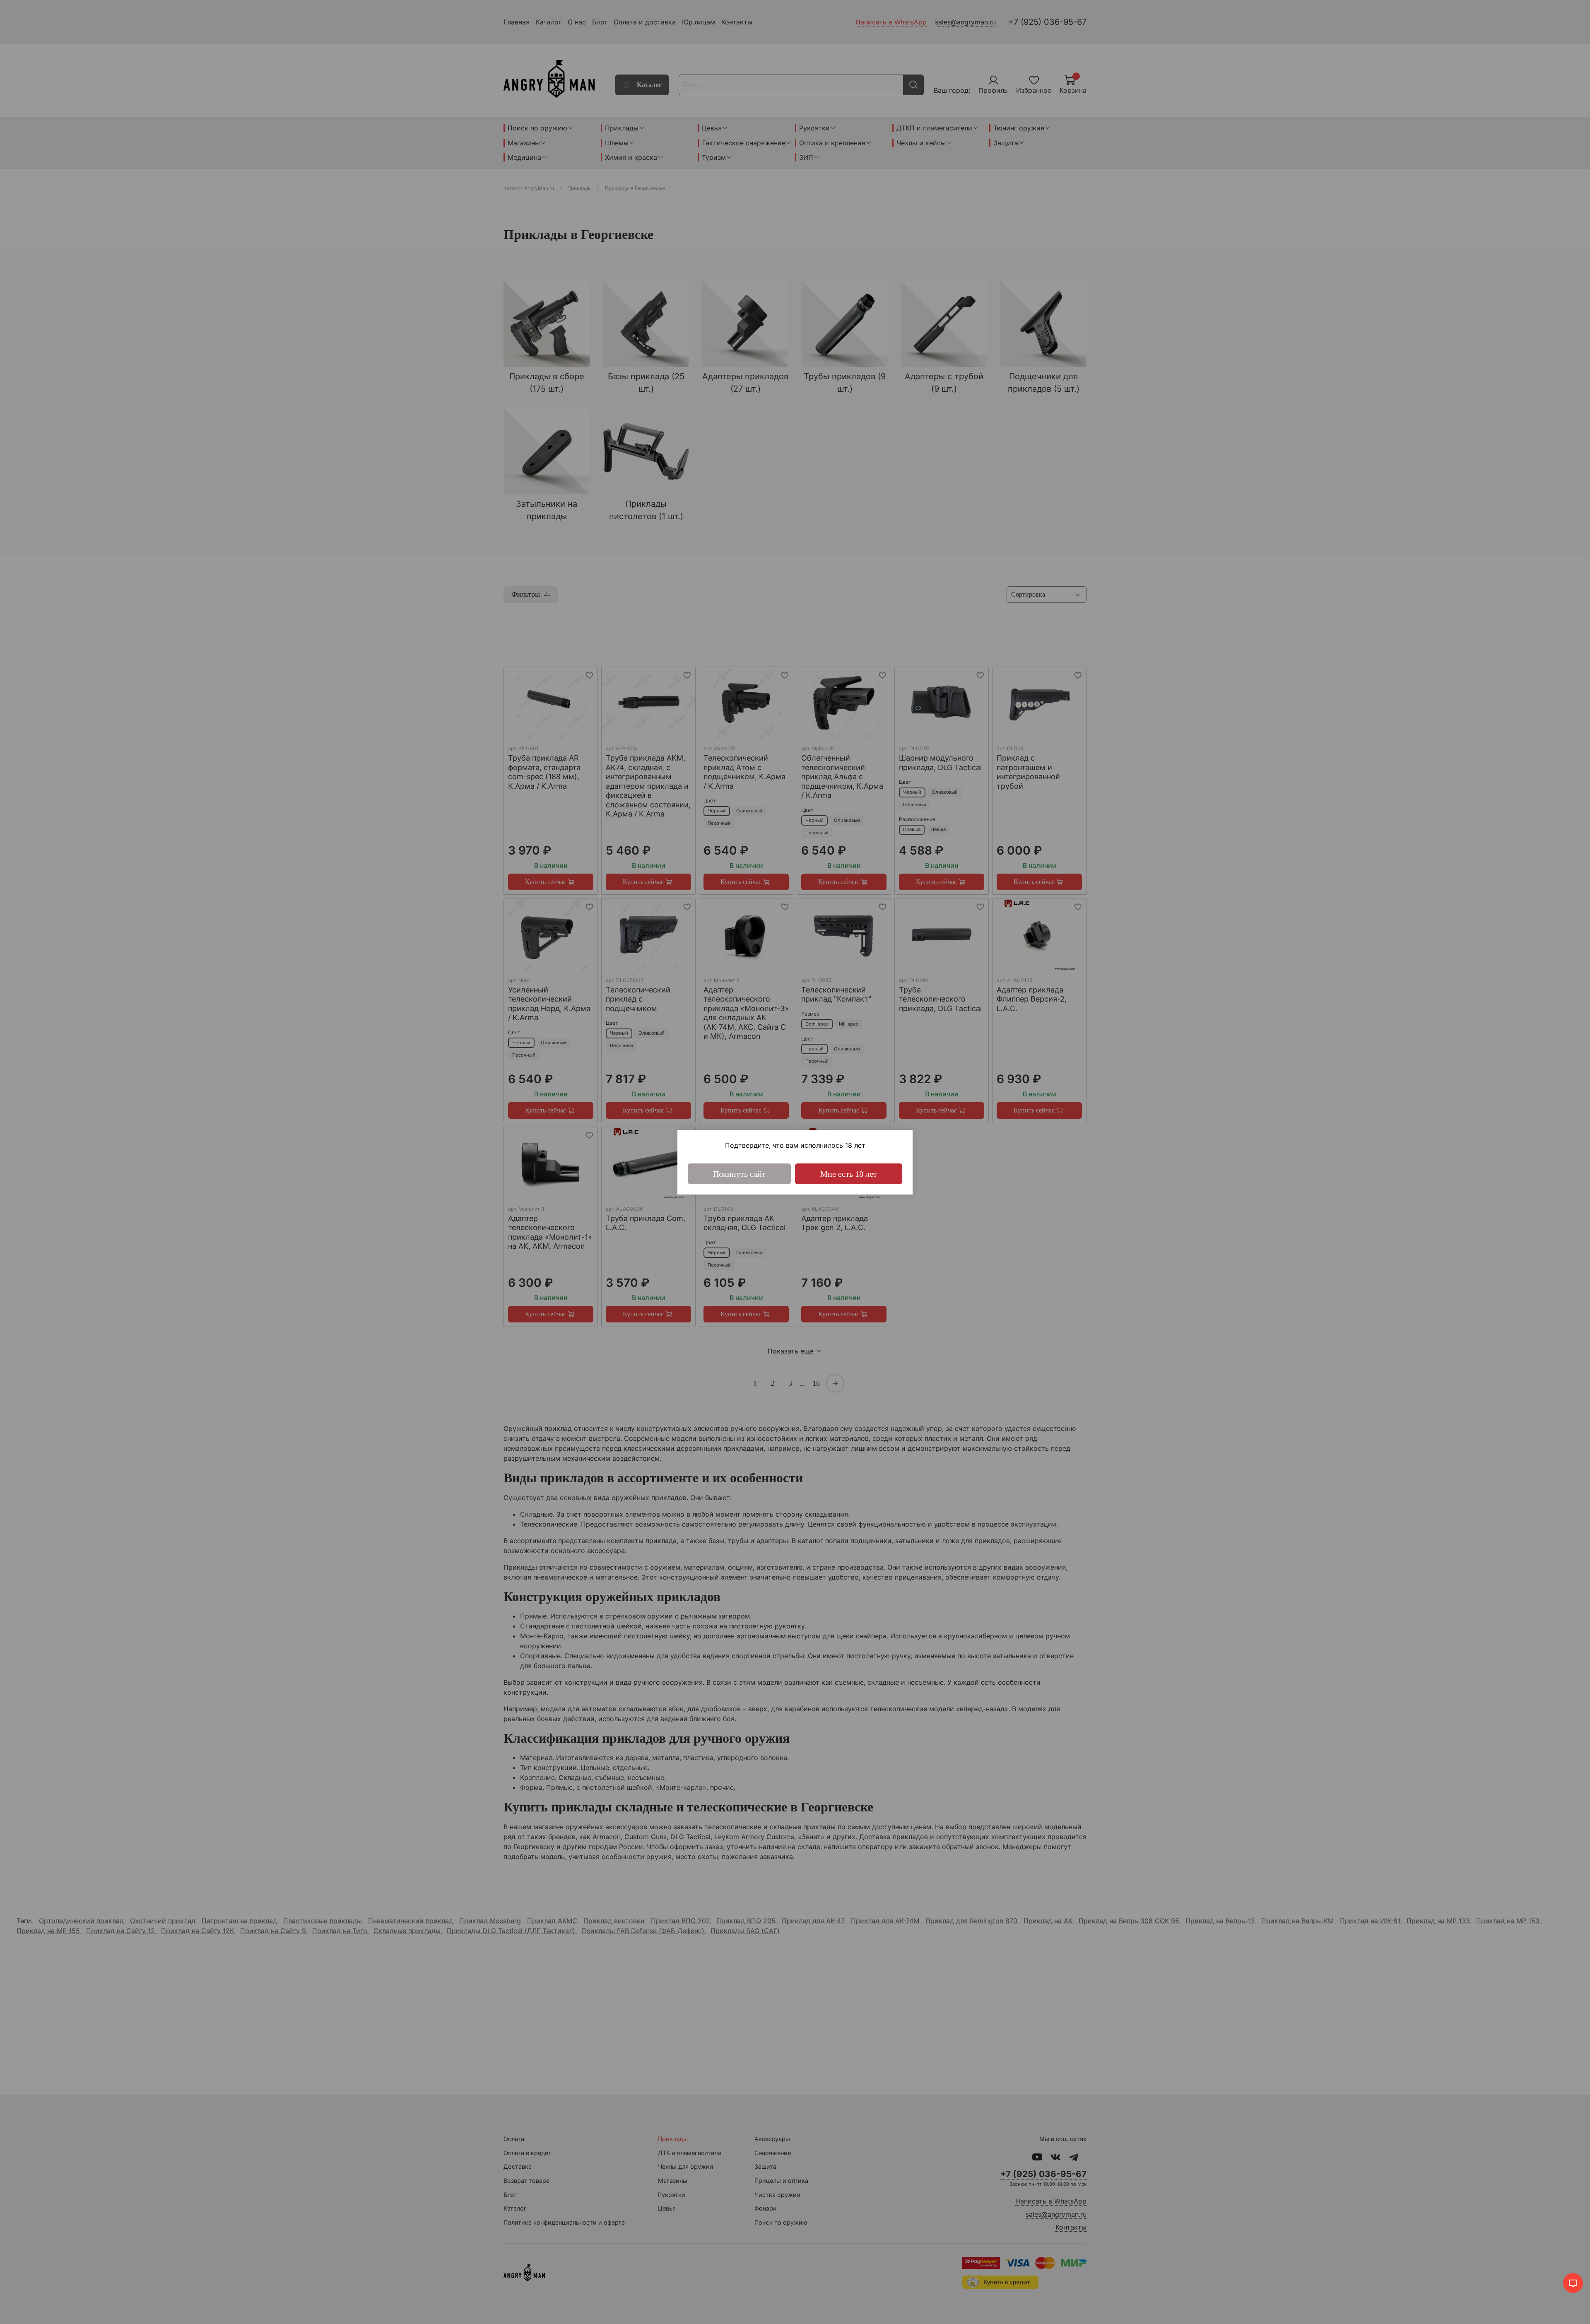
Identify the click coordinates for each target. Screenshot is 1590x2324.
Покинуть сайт (739, 1174)
